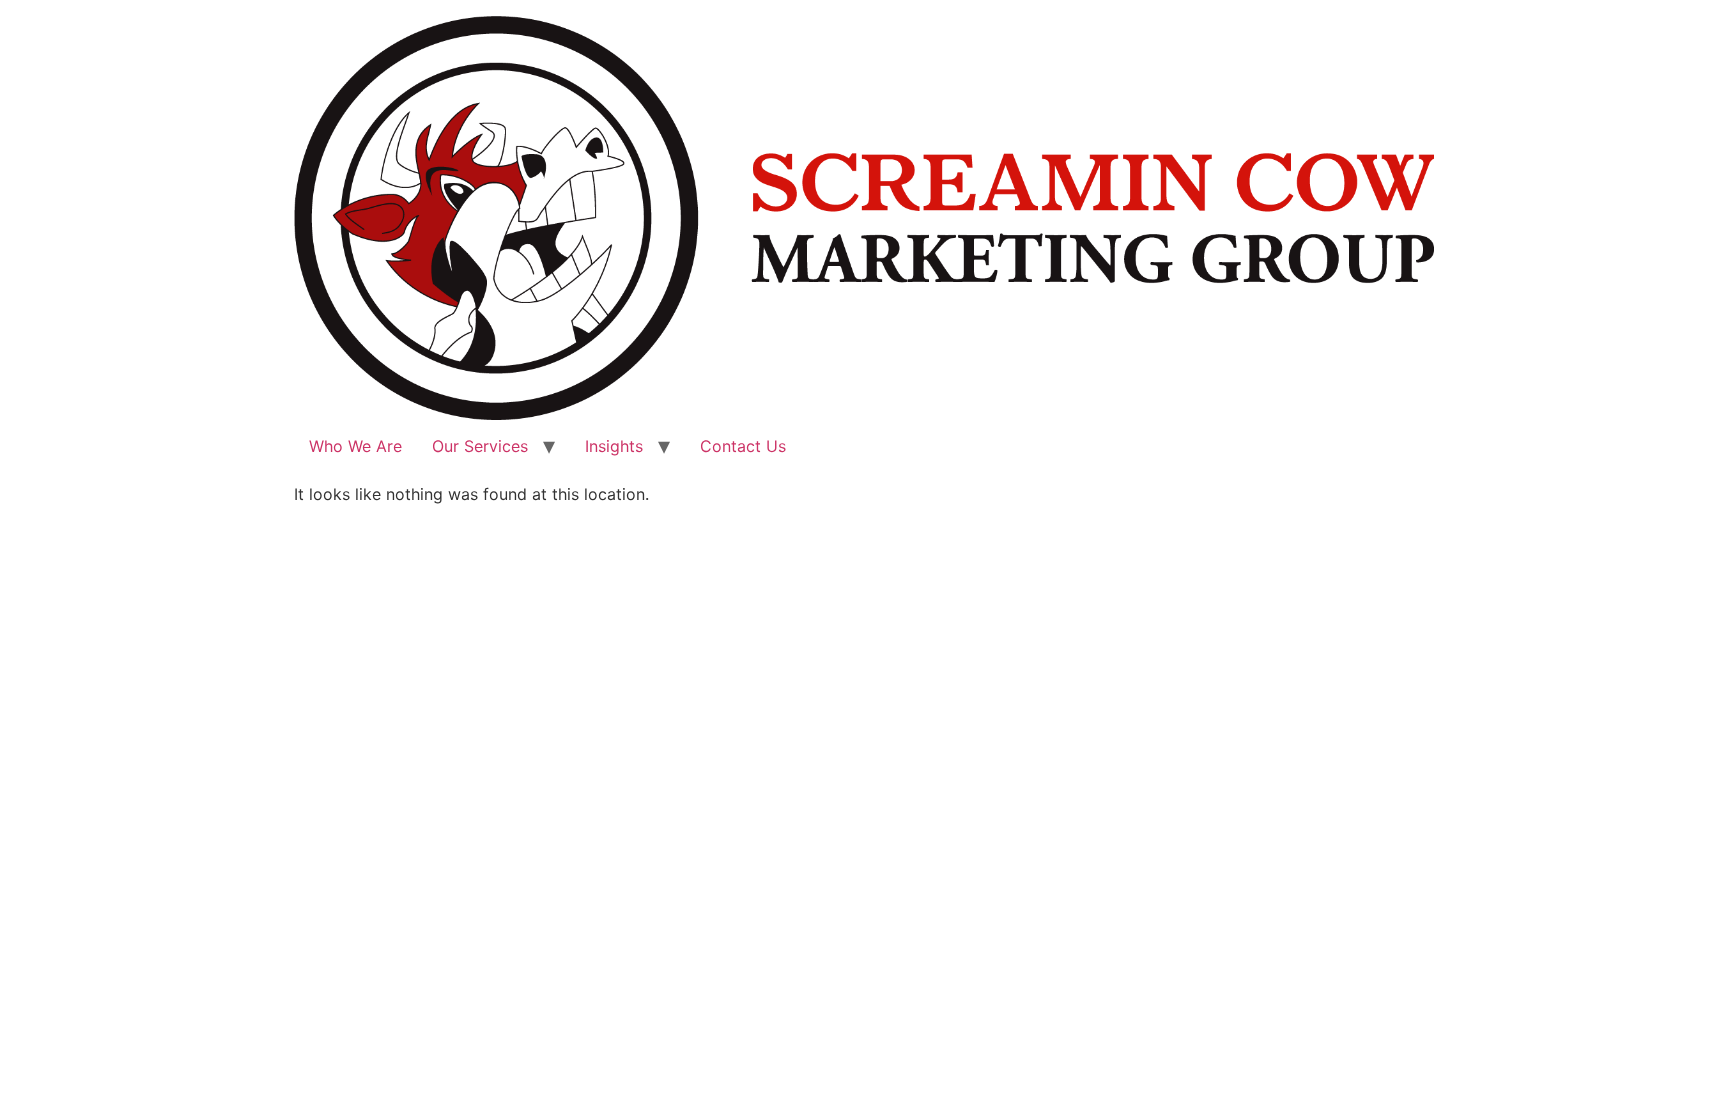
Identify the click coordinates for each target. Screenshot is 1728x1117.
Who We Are (355, 446)
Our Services (480, 446)
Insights (614, 446)
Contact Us (743, 446)
